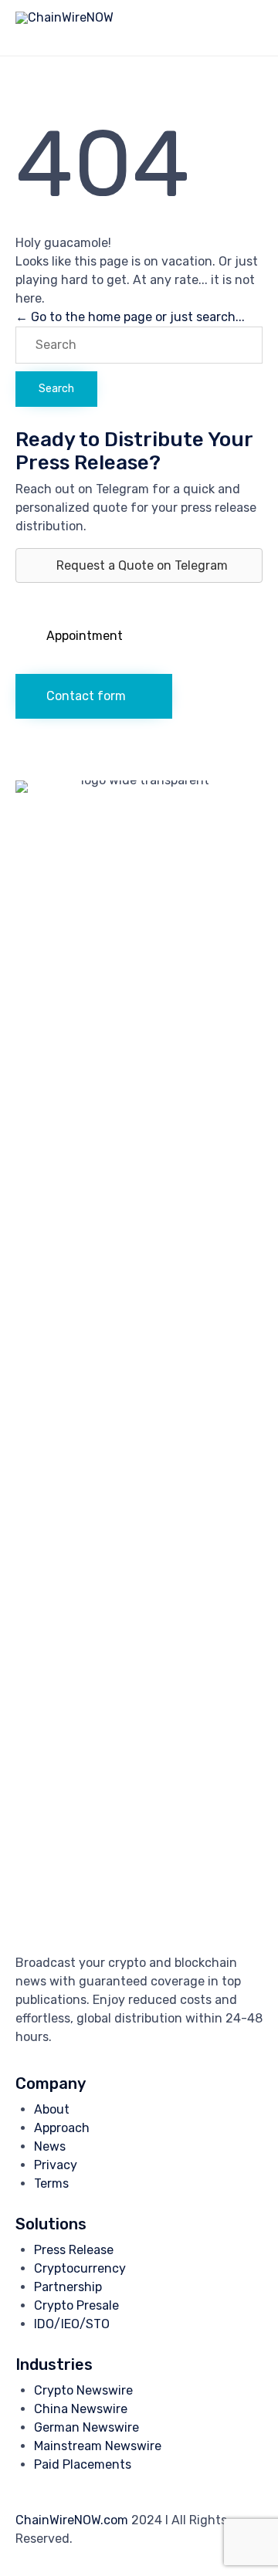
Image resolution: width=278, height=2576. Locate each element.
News (50, 2146)
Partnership (68, 2287)
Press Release (74, 2250)
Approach (62, 2128)
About (52, 2109)
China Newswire (81, 2409)
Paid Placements (83, 2464)
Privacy (56, 2165)
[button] (92, 636)
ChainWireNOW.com (72, 2520)
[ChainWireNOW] (64, 28)
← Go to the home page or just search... (130, 317)
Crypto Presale (76, 2305)
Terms (51, 2183)
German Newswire (86, 2427)
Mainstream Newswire (98, 2446)
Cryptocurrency (80, 2268)
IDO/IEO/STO (72, 2324)
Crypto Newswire (83, 2390)
